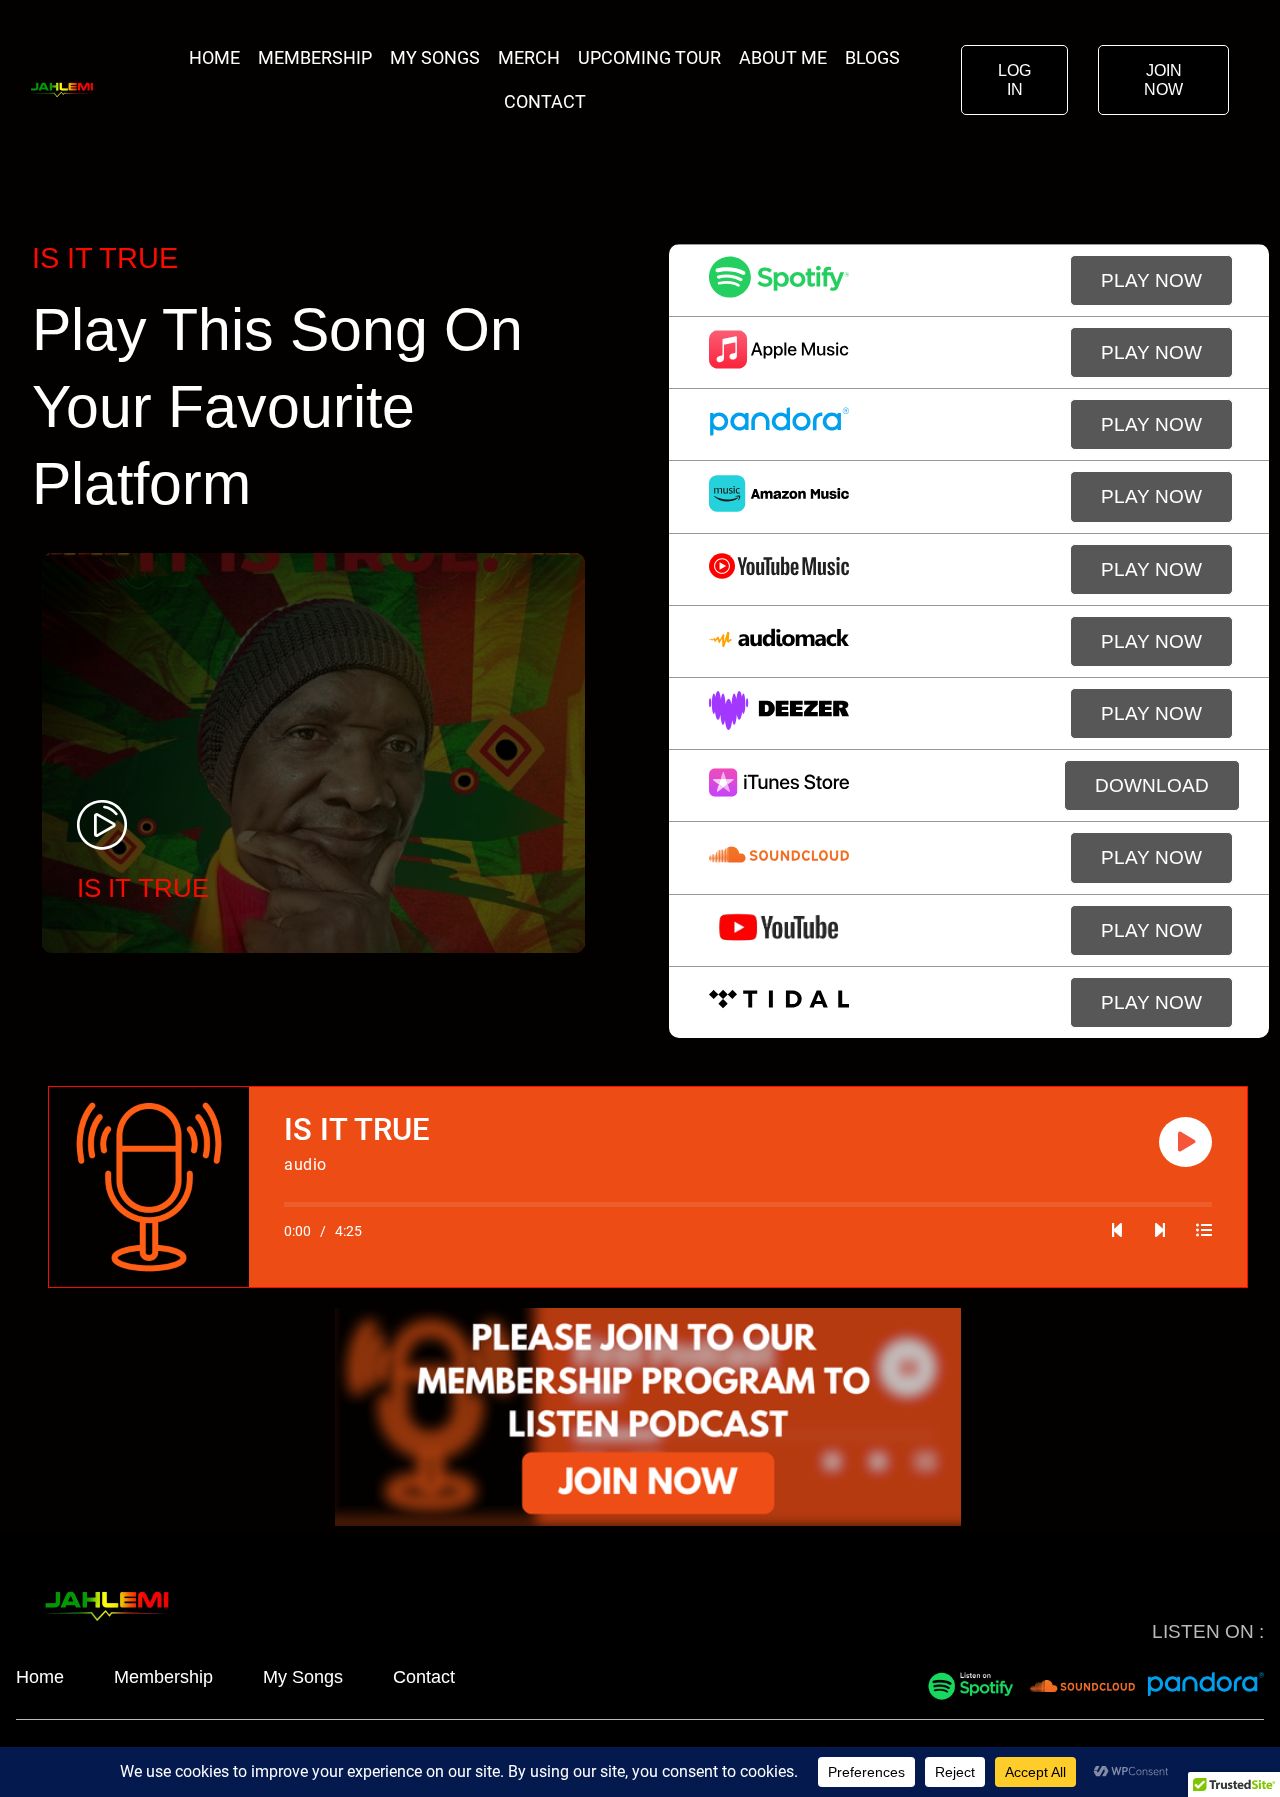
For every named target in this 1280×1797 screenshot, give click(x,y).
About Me (783, 57)
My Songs (435, 57)
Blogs (872, 57)
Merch (529, 57)
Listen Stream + (193, 892)
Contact (545, 101)
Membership (315, 57)
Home (214, 57)
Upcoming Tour (649, 57)
